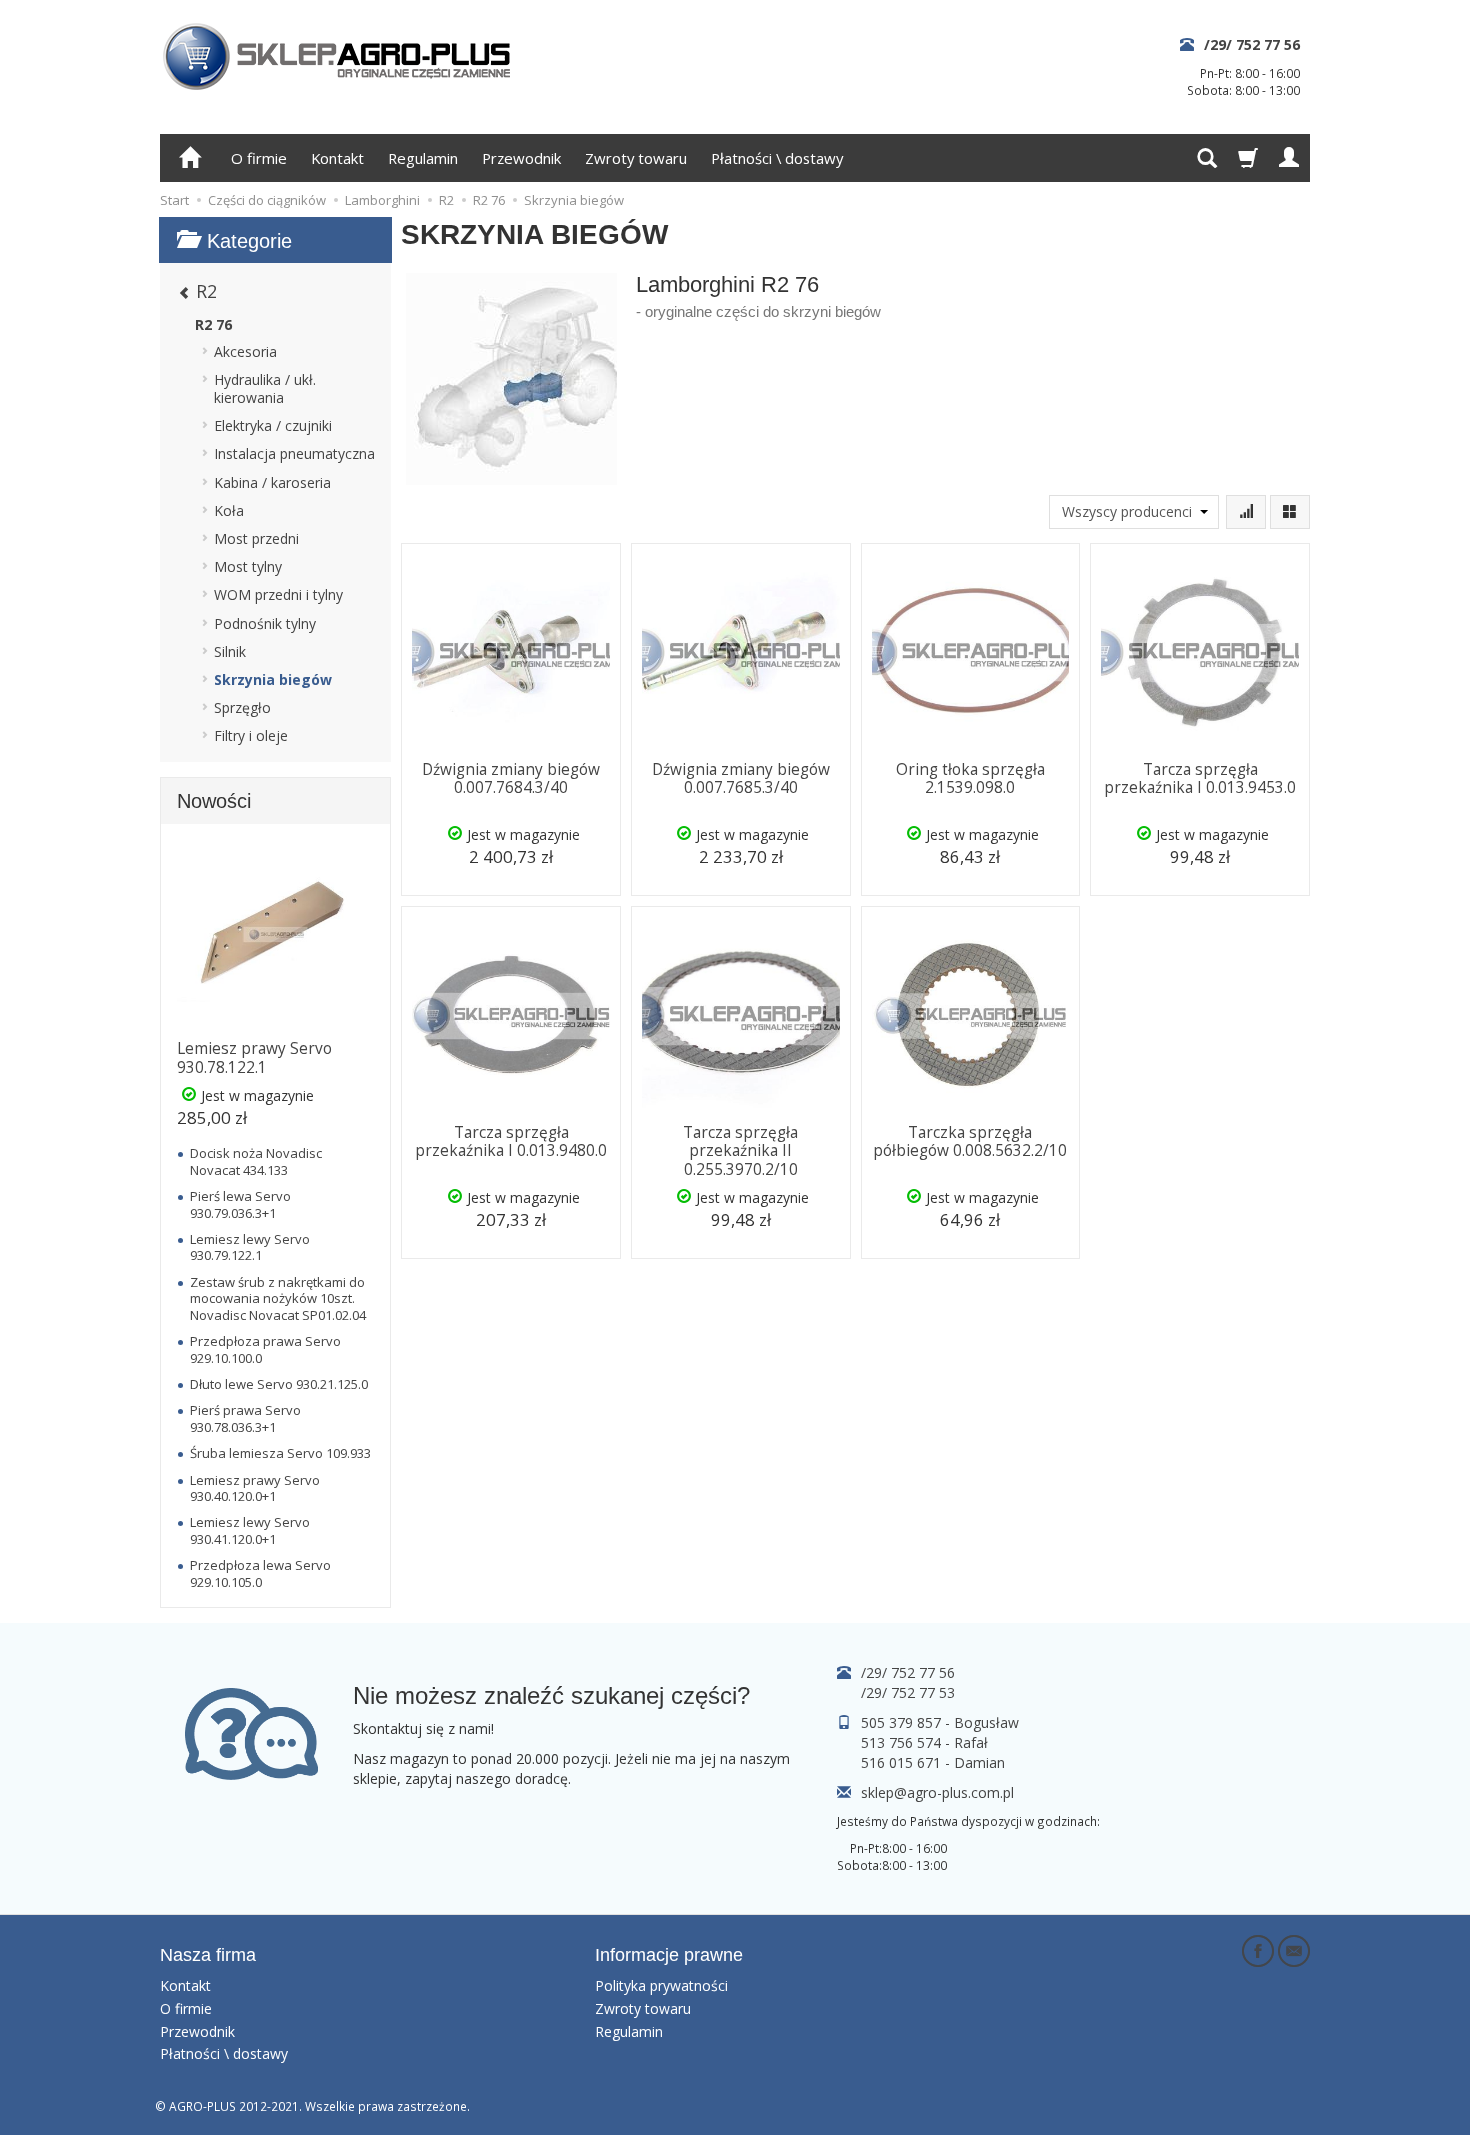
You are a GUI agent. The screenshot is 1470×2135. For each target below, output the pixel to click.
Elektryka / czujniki (273, 425)
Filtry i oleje (251, 735)
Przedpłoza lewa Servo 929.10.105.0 (260, 1573)
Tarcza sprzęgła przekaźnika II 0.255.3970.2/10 (740, 1151)
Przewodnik (521, 158)
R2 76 (213, 324)
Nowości (214, 801)
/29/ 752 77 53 (908, 1692)
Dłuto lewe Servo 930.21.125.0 (279, 1384)
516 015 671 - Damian (933, 1762)
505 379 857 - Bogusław (940, 1722)
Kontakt (337, 158)
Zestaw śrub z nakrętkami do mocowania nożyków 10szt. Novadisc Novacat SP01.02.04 (278, 1298)
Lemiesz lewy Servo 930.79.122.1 (250, 1247)
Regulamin (423, 158)
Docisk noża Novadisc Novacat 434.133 (256, 1161)
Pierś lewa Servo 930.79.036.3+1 (240, 1204)
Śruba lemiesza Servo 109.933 (280, 1453)
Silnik (230, 651)
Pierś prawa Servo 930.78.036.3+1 (245, 1418)
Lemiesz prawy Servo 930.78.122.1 (254, 1057)
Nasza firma (208, 1955)
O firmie (259, 158)
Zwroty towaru (636, 158)
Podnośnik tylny (265, 623)
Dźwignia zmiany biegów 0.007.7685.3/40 (741, 778)
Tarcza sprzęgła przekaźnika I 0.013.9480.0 (511, 1141)
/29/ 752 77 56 (1252, 44)
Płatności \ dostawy (777, 158)
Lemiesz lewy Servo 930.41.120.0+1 (250, 1530)
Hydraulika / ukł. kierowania (265, 388)
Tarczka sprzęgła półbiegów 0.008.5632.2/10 (970, 1141)
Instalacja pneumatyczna (294, 453)
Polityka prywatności (661, 1985)
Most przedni (256, 538)
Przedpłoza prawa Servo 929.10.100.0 (265, 1349)
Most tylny (248, 566)
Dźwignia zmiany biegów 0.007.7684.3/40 (511, 778)
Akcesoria (245, 351)
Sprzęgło (242, 707)
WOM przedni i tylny (278, 594)
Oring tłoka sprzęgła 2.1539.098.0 (970, 778)
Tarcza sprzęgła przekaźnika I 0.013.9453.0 (1200, 778)
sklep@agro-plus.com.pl (937, 1792)
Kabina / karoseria (272, 482)
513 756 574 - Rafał (924, 1742)
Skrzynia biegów (273, 679)
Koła (229, 510)
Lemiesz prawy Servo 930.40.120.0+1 (255, 1488)
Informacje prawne (669, 1955)
